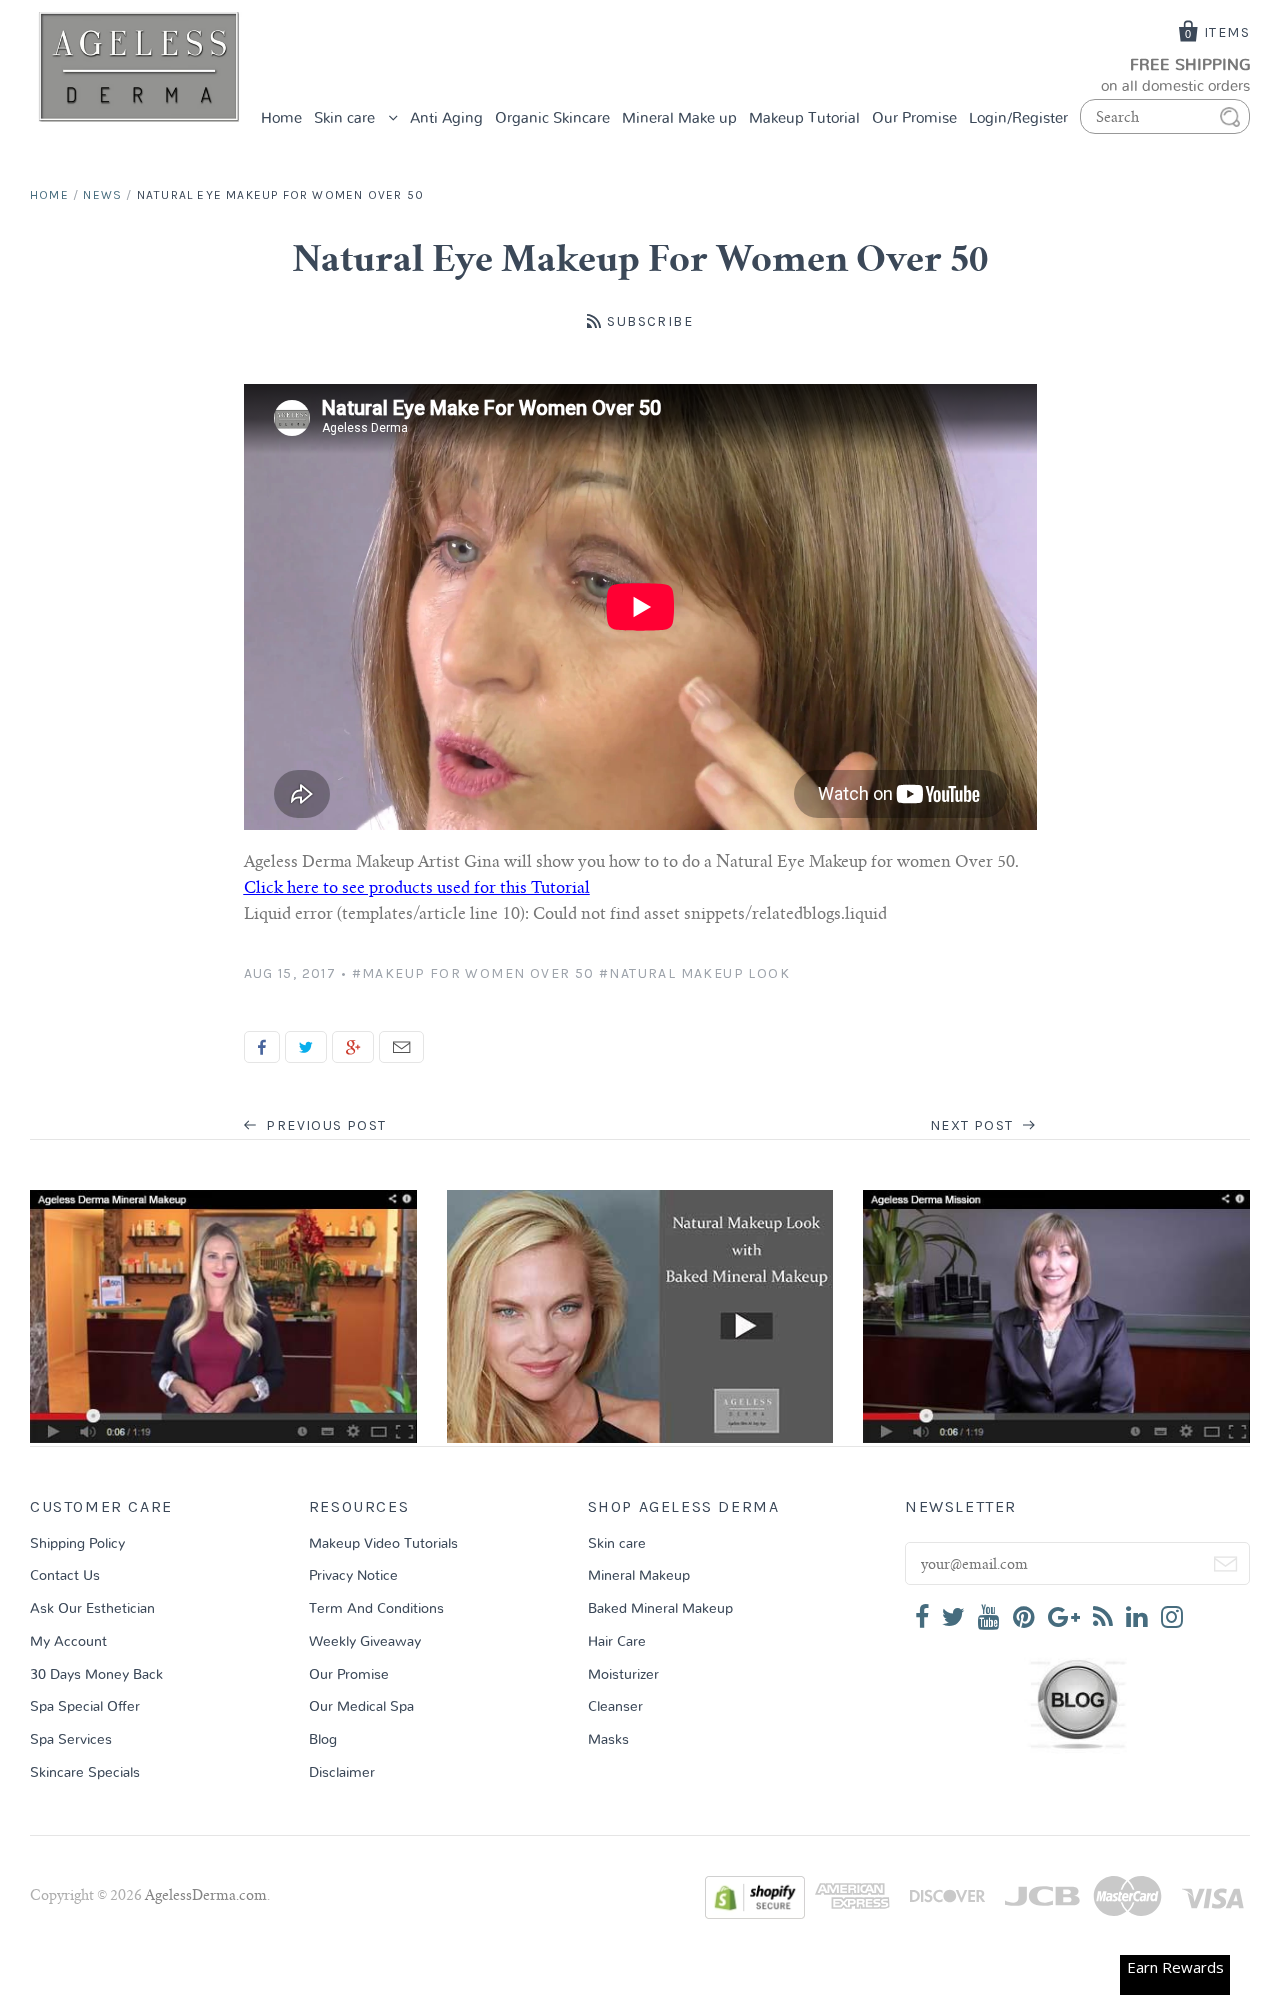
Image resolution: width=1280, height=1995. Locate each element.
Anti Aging (446, 118)
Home (281, 118)
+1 (353, 1047)
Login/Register (1018, 118)
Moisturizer (623, 1675)
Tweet (306, 1047)
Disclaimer (342, 1773)
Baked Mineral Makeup (660, 1609)
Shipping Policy (77, 1544)
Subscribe (650, 321)
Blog (323, 1740)
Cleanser (615, 1707)
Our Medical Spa (361, 1707)
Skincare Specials (85, 1773)
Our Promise (914, 118)
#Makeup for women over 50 (473, 973)
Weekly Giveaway (365, 1642)
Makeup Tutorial (804, 118)
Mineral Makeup (639, 1576)
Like (262, 1047)
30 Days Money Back (96, 1675)
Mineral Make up (679, 118)
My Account (68, 1642)
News (102, 195)
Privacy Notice (353, 1576)
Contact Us (65, 1576)
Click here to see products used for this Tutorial (417, 889)
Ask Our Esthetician (92, 1609)
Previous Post (324, 1125)
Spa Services (71, 1740)
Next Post (974, 1125)
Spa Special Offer (85, 1707)
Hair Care (617, 1642)
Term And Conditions (376, 1609)
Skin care (346, 118)
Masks (608, 1740)
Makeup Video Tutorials (383, 1544)
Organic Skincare (552, 118)
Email (401, 1047)
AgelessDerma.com (206, 1897)
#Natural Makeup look (694, 973)
